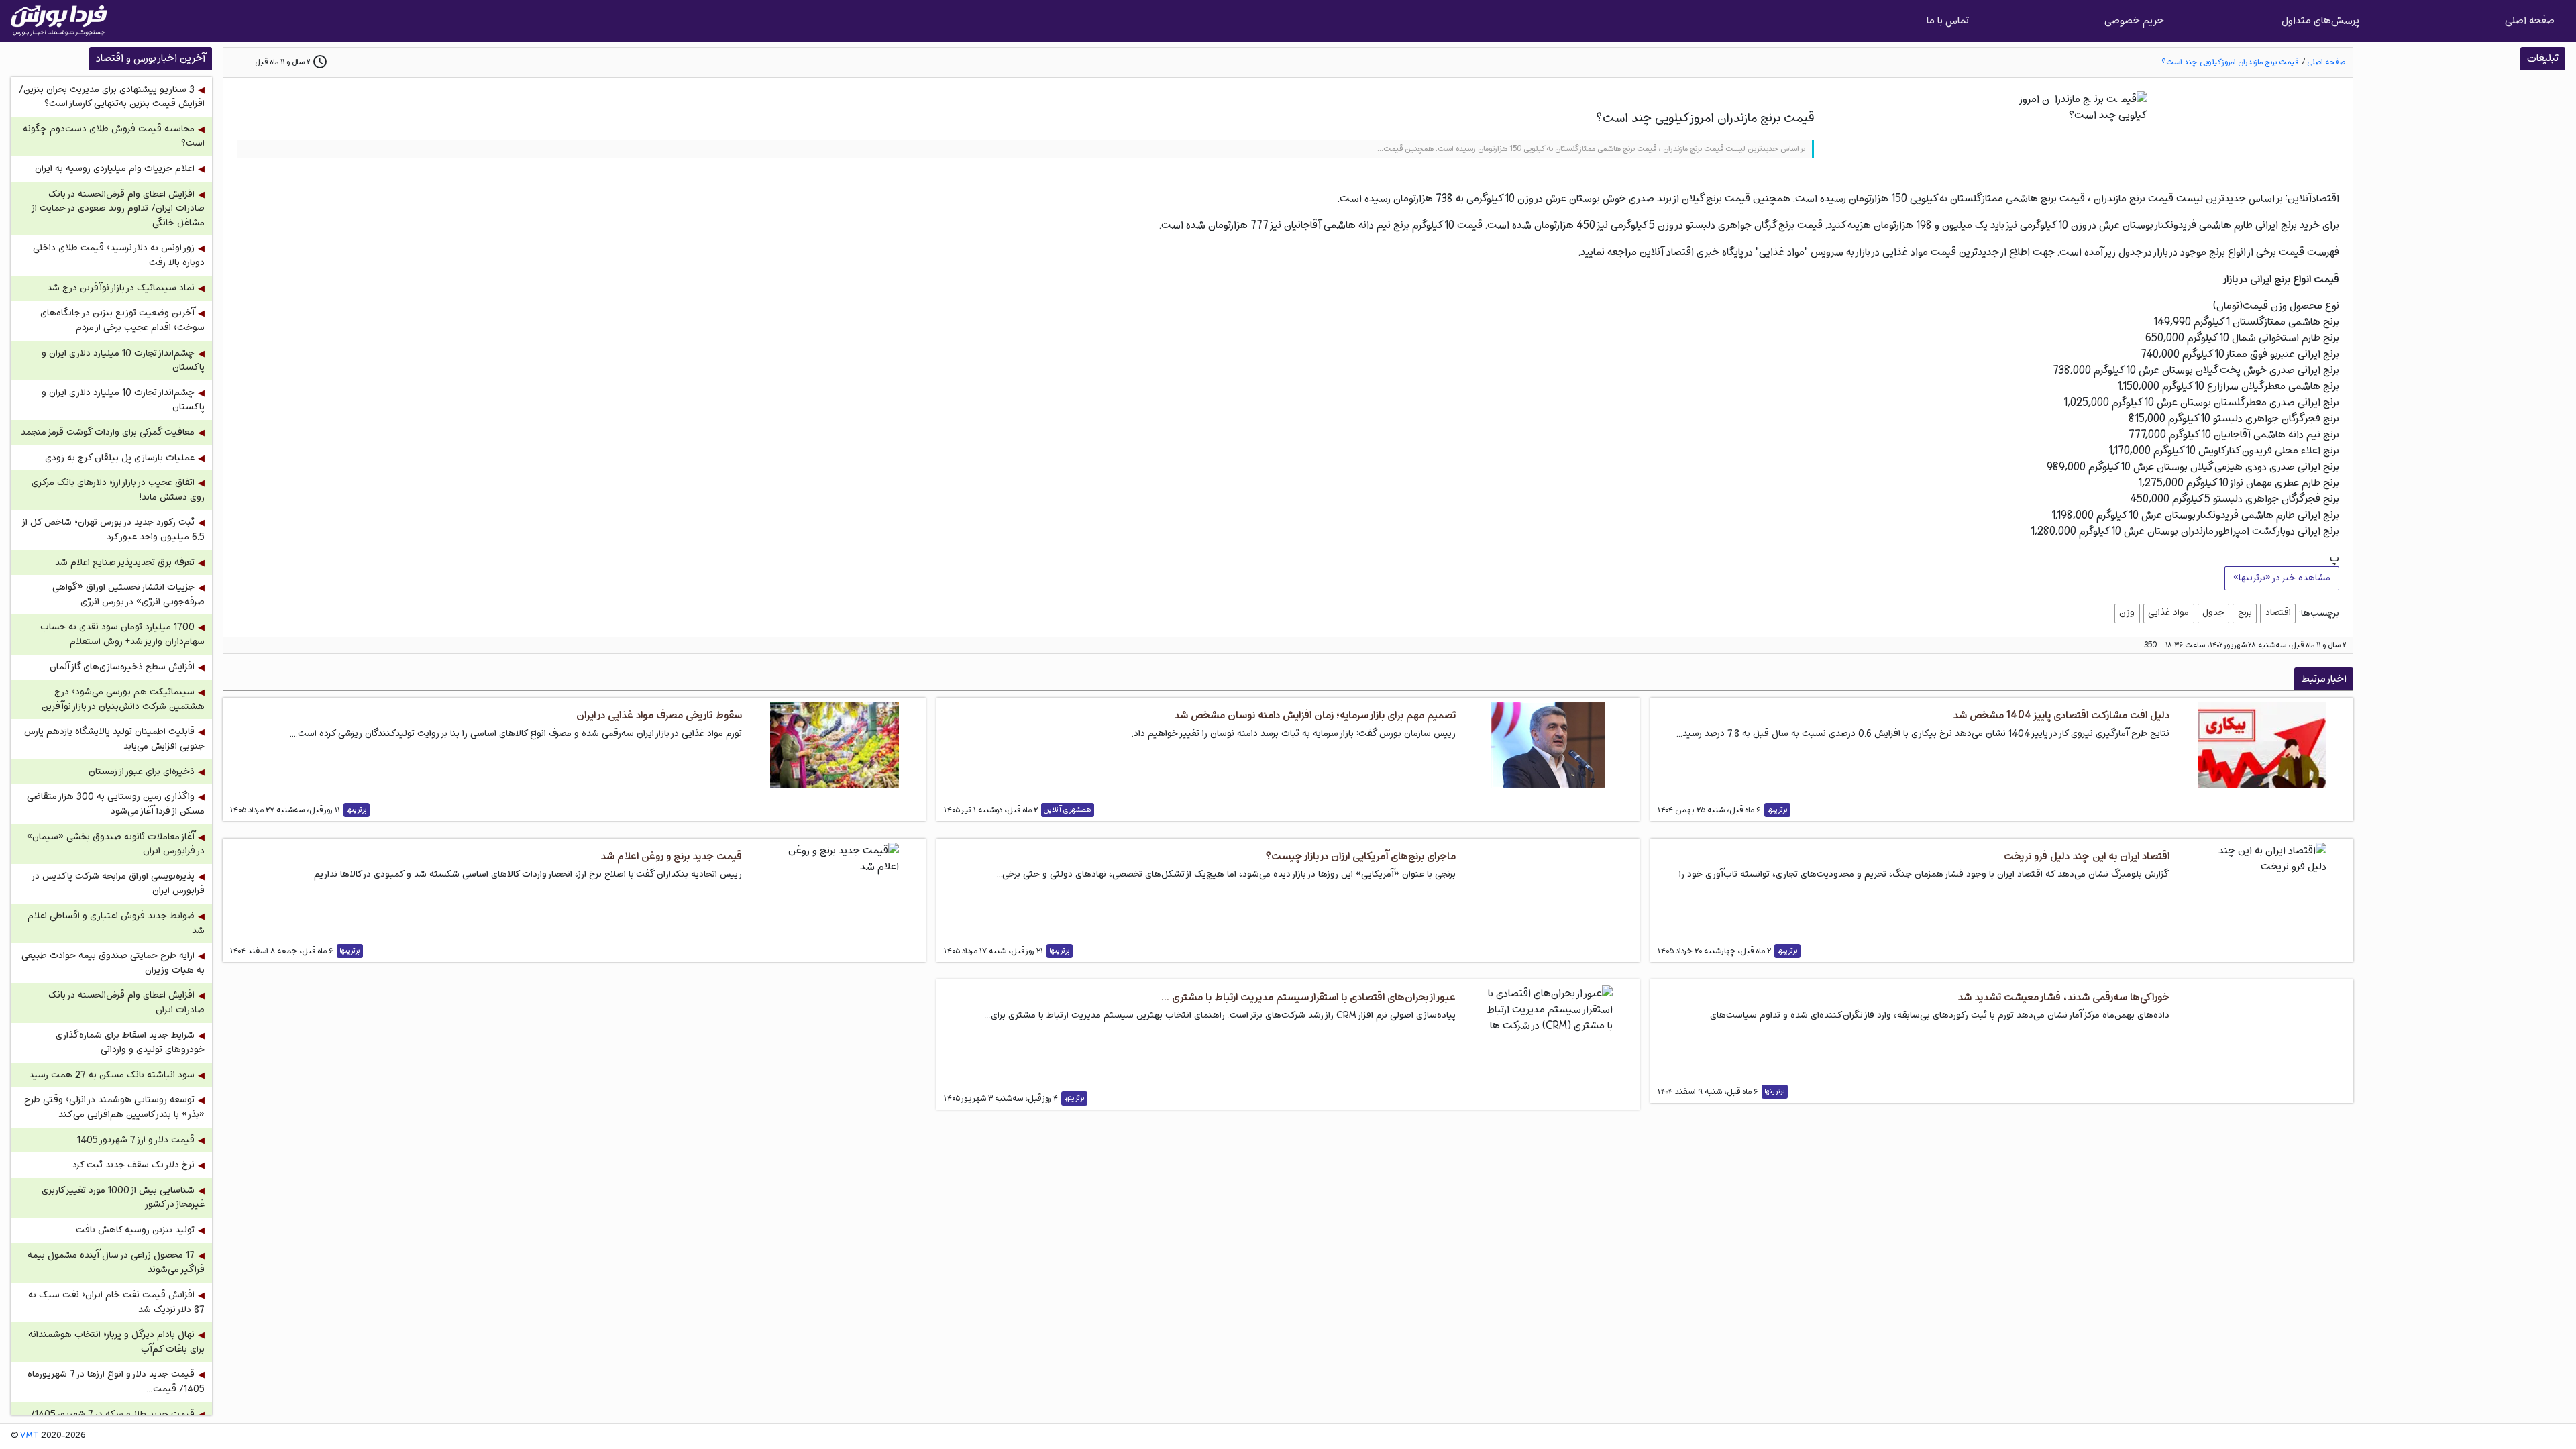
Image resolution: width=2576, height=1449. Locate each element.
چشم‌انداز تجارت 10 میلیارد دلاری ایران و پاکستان (123, 361)
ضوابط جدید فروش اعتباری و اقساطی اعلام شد (116, 923)
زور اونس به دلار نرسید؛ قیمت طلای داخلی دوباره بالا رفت (119, 255)
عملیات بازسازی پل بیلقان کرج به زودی (120, 458)
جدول (2213, 612)
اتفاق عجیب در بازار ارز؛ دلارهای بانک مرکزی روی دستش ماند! (118, 490)
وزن (2127, 612)
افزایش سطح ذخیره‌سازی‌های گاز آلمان (122, 667)
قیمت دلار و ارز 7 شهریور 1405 (136, 1140)
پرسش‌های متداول (2320, 20)
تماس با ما (1948, 20)
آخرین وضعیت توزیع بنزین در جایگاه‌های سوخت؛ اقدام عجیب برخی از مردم (122, 320)
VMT (30, 1436)
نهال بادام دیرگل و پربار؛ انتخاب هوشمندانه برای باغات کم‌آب (116, 1342)
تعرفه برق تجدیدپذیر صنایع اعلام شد (125, 562)
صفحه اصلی (2530, 20)
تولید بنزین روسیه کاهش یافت (135, 1230)
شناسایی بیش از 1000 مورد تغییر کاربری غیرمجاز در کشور (123, 1198)
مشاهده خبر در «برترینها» (2282, 578)
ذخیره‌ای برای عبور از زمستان (142, 772)
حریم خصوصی (2134, 20)
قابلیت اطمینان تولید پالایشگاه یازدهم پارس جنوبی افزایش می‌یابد (114, 739)
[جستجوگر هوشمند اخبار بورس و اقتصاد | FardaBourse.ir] (59, 21)
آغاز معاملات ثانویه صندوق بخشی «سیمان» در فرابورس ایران (116, 844)
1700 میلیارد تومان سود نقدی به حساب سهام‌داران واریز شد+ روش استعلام (122, 634)
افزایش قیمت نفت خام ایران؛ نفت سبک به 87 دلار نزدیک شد (116, 1302)
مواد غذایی (2168, 612)
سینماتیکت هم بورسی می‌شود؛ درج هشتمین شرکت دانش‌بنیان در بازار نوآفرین (123, 699)
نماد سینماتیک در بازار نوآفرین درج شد (121, 288)
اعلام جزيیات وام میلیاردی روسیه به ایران (115, 169)
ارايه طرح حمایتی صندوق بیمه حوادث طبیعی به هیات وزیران (113, 963)
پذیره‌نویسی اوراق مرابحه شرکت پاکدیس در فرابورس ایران (119, 884)
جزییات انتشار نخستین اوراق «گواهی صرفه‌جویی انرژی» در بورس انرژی (128, 595)
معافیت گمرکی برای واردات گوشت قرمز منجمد (108, 432)
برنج (2245, 612)
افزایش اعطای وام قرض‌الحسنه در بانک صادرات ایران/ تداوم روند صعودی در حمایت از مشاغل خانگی (119, 209)
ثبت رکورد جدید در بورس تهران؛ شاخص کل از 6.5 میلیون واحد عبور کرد (114, 530)
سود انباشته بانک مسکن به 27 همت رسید (112, 1075)
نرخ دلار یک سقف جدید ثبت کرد (133, 1165)
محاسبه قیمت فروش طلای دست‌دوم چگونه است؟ (114, 137)
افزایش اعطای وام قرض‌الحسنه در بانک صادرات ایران (126, 1003)
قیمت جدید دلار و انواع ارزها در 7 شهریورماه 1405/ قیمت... (116, 1382)
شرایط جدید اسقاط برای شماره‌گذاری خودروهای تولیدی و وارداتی (130, 1043)
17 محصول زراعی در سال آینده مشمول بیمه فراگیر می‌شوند (116, 1263)
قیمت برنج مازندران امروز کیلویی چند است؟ (2230, 62)
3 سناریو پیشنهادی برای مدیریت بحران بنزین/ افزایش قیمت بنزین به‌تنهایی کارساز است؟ (112, 97)
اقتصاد (2278, 612)
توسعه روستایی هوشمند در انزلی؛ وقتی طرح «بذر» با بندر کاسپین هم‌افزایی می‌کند (114, 1107)
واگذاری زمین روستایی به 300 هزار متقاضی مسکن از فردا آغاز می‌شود (116, 804)
